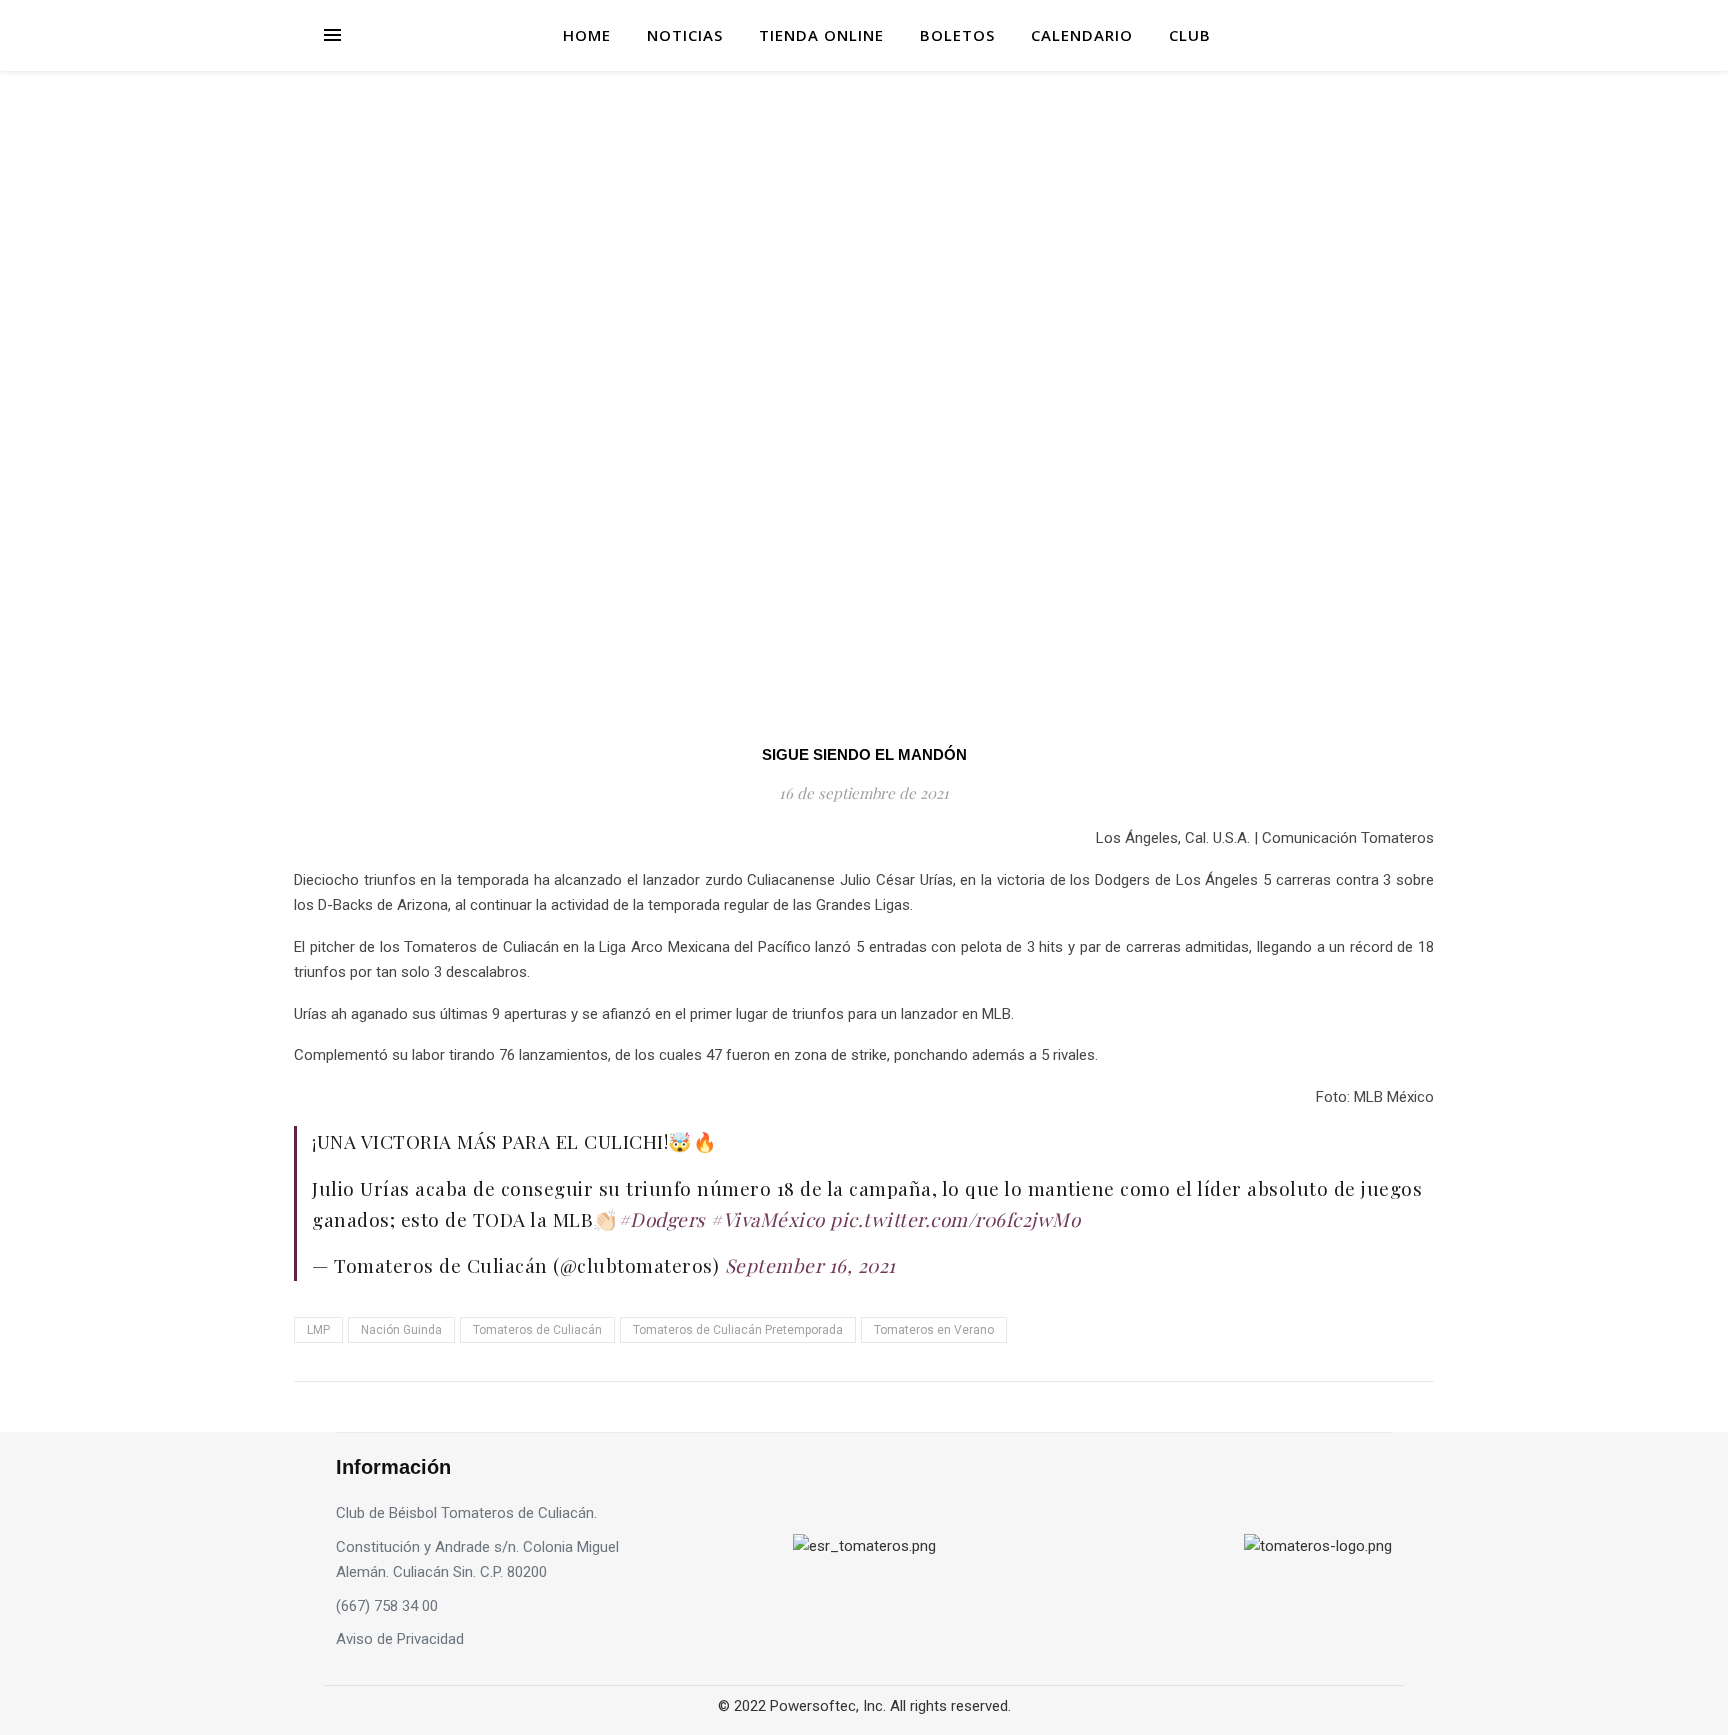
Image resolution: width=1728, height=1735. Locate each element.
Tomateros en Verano (934, 1330)
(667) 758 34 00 (387, 1606)
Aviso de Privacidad (400, 1639)
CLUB (1190, 35)
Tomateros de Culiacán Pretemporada (738, 1330)
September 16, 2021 (810, 1265)
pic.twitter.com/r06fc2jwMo (955, 1219)
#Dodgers (661, 1219)
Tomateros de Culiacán (537, 1330)
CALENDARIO (1082, 35)
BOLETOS (957, 35)
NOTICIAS (685, 35)
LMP (318, 1330)
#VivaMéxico (767, 1219)
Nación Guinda (401, 1330)
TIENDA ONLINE (821, 35)
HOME (587, 35)
